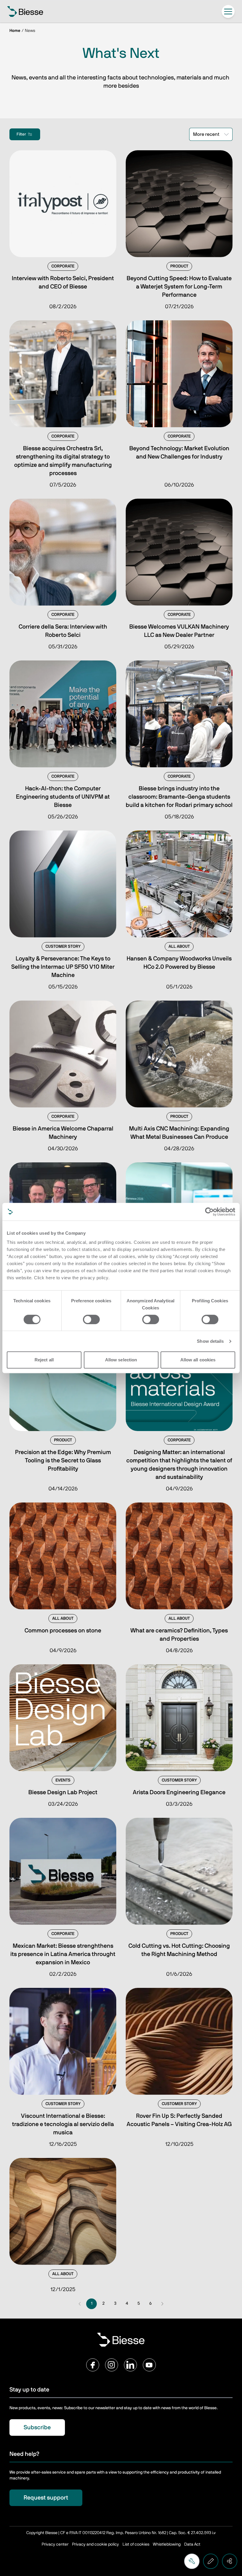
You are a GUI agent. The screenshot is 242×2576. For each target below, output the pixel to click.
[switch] (91, 1319)
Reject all (44, 1360)
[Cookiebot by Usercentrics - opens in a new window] (209, 1212)
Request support (46, 2498)
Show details (210, 1341)
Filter (21, 134)
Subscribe (37, 2427)
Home (15, 31)
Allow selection (121, 1360)
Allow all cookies (198, 1360)
